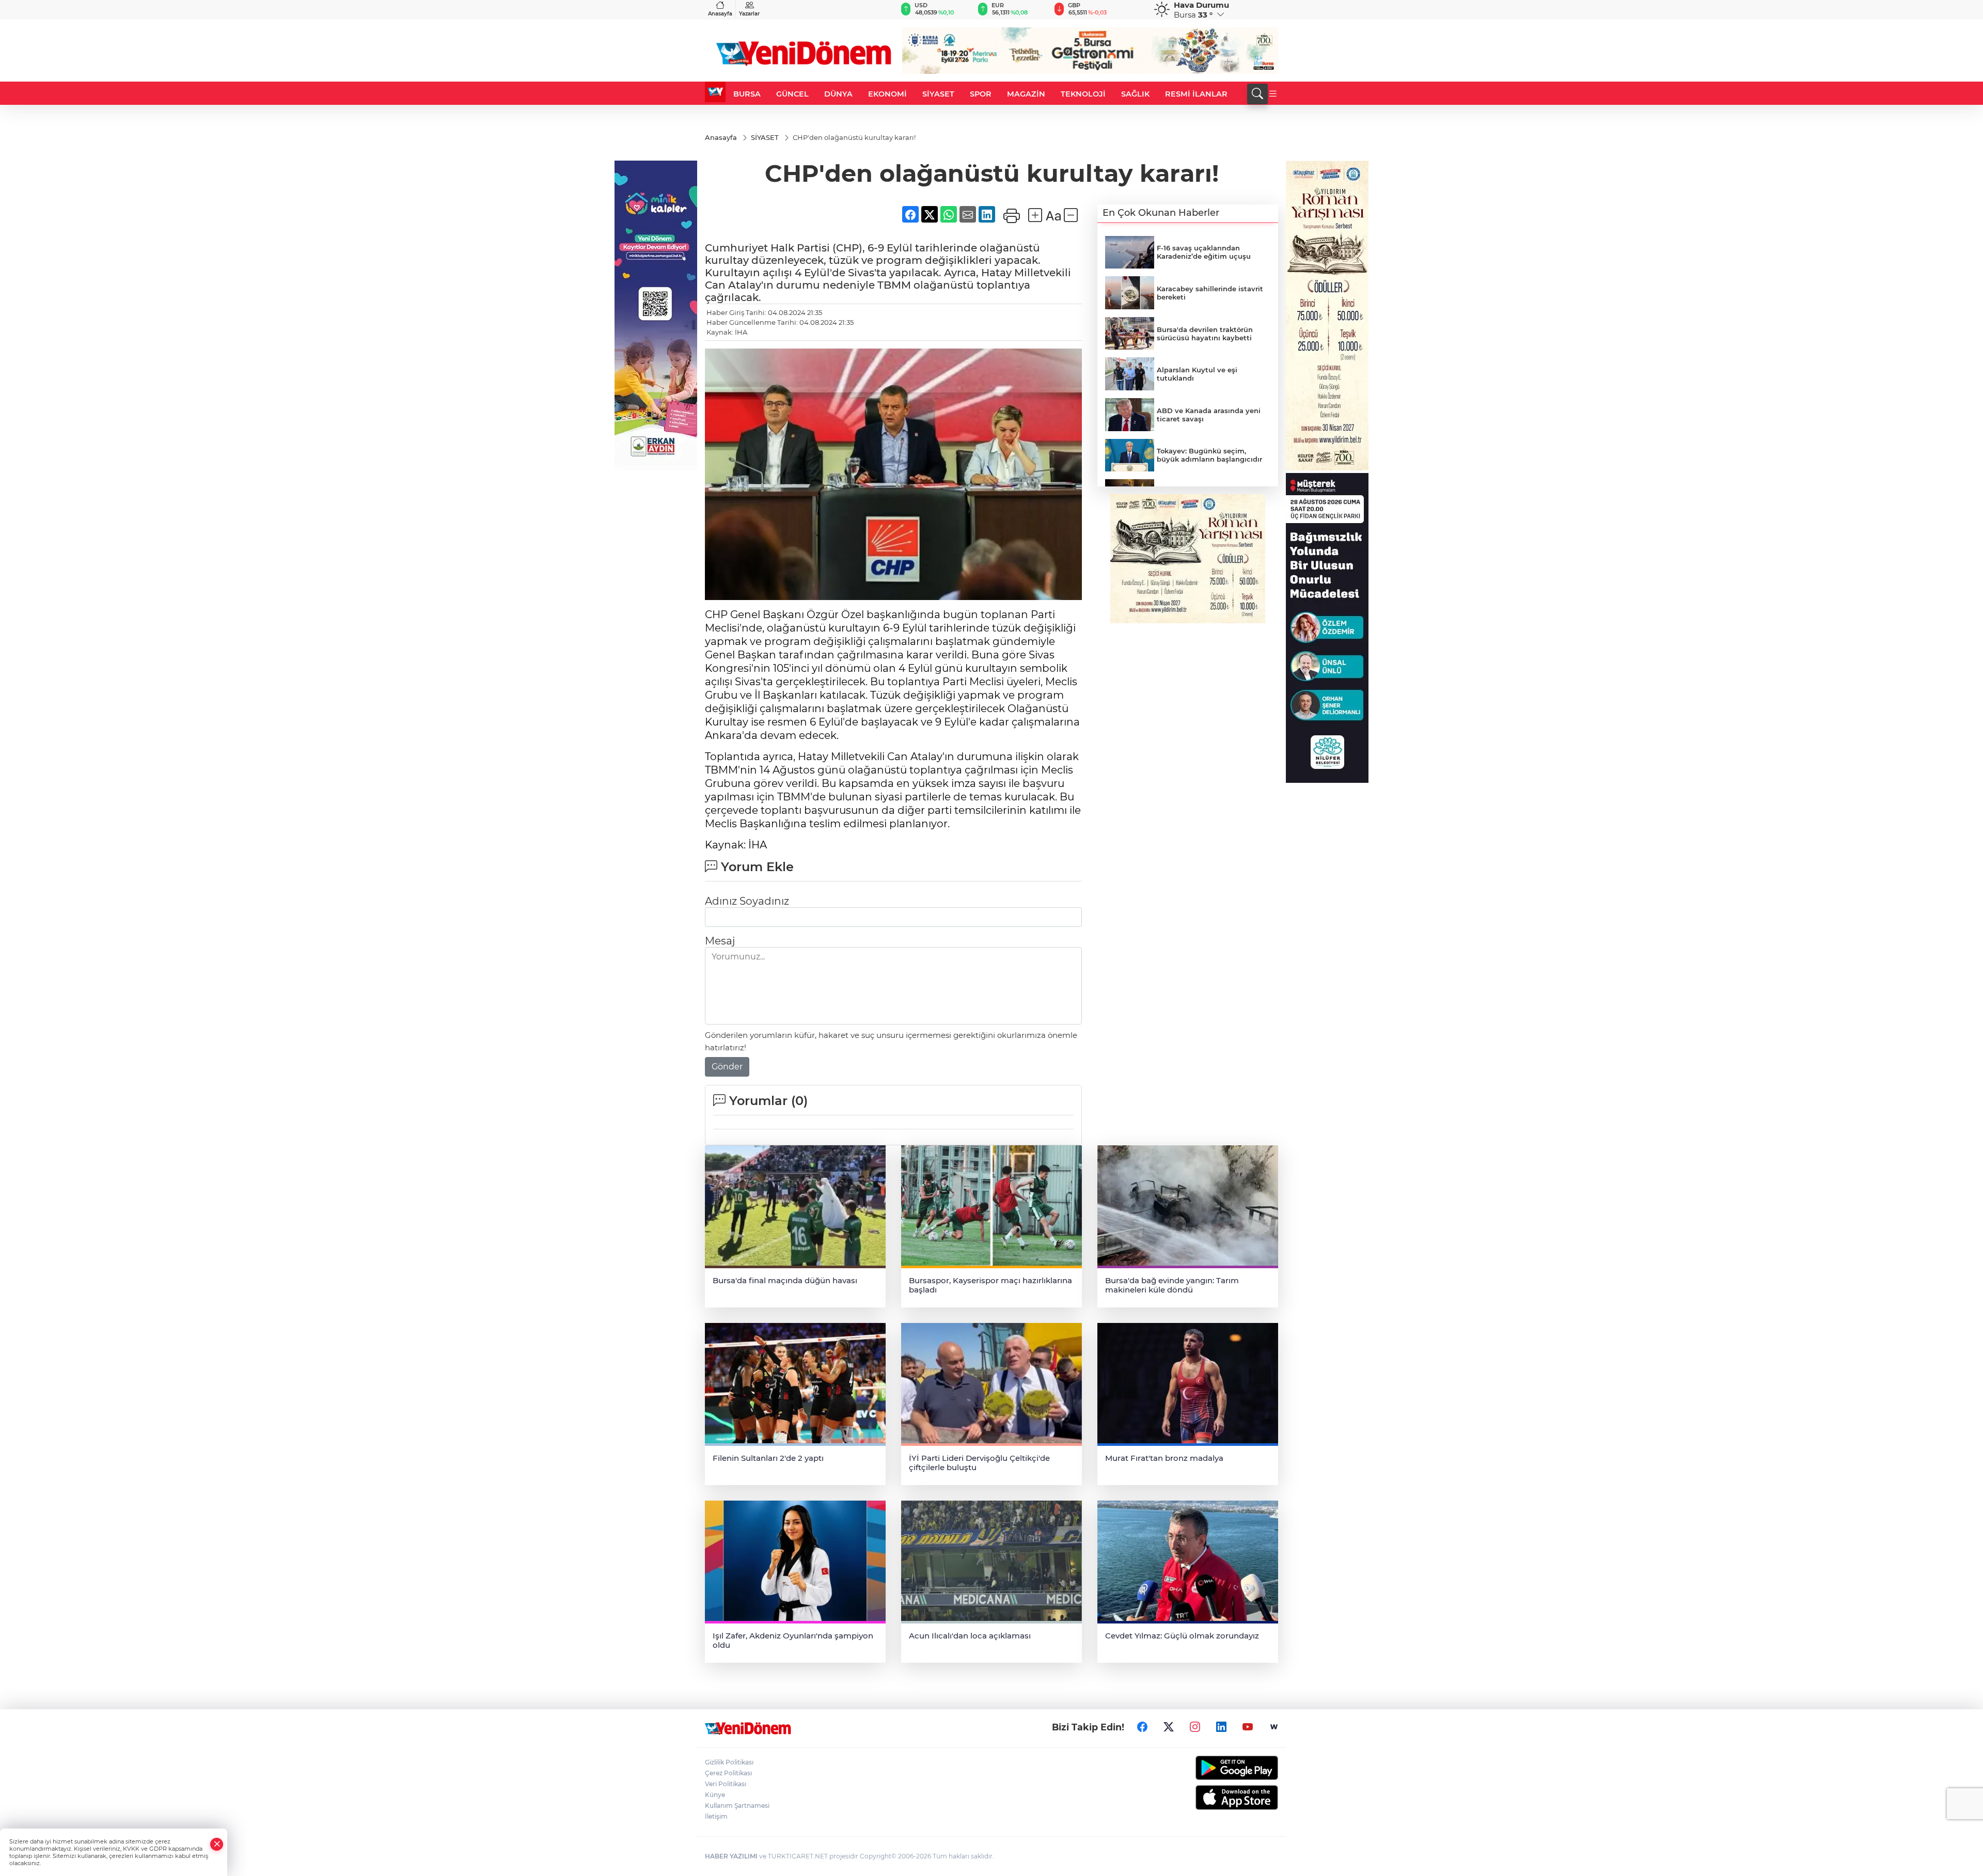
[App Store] (1212, 1798)
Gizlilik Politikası (729, 1762)
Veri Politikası (726, 1784)
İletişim (716, 1816)
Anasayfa (720, 14)
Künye (715, 1795)
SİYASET (938, 94)
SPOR (981, 94)
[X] (1169, 1727)
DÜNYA (838, 94)
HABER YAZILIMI (731, 1856)
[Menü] (1273, 94)
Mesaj (720, 941)
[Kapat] (217, 1844)
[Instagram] (1195, 1727)
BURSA (747, 94)
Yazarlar (749, 14)
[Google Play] (1212, 1768)
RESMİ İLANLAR (1196, 94)
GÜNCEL (792, 94)
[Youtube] (1248, 1727)
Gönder (727, 1067)
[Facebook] (1142, 1727)
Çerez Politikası (728, 1773)
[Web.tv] (1274, 1727)
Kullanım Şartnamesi (737, 1806)
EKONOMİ (887, 94)
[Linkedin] (1221, 1727)
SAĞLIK (1135, 94)
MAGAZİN (1026, 94)
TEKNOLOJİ (1083, 94)
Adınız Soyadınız (747, 901)
